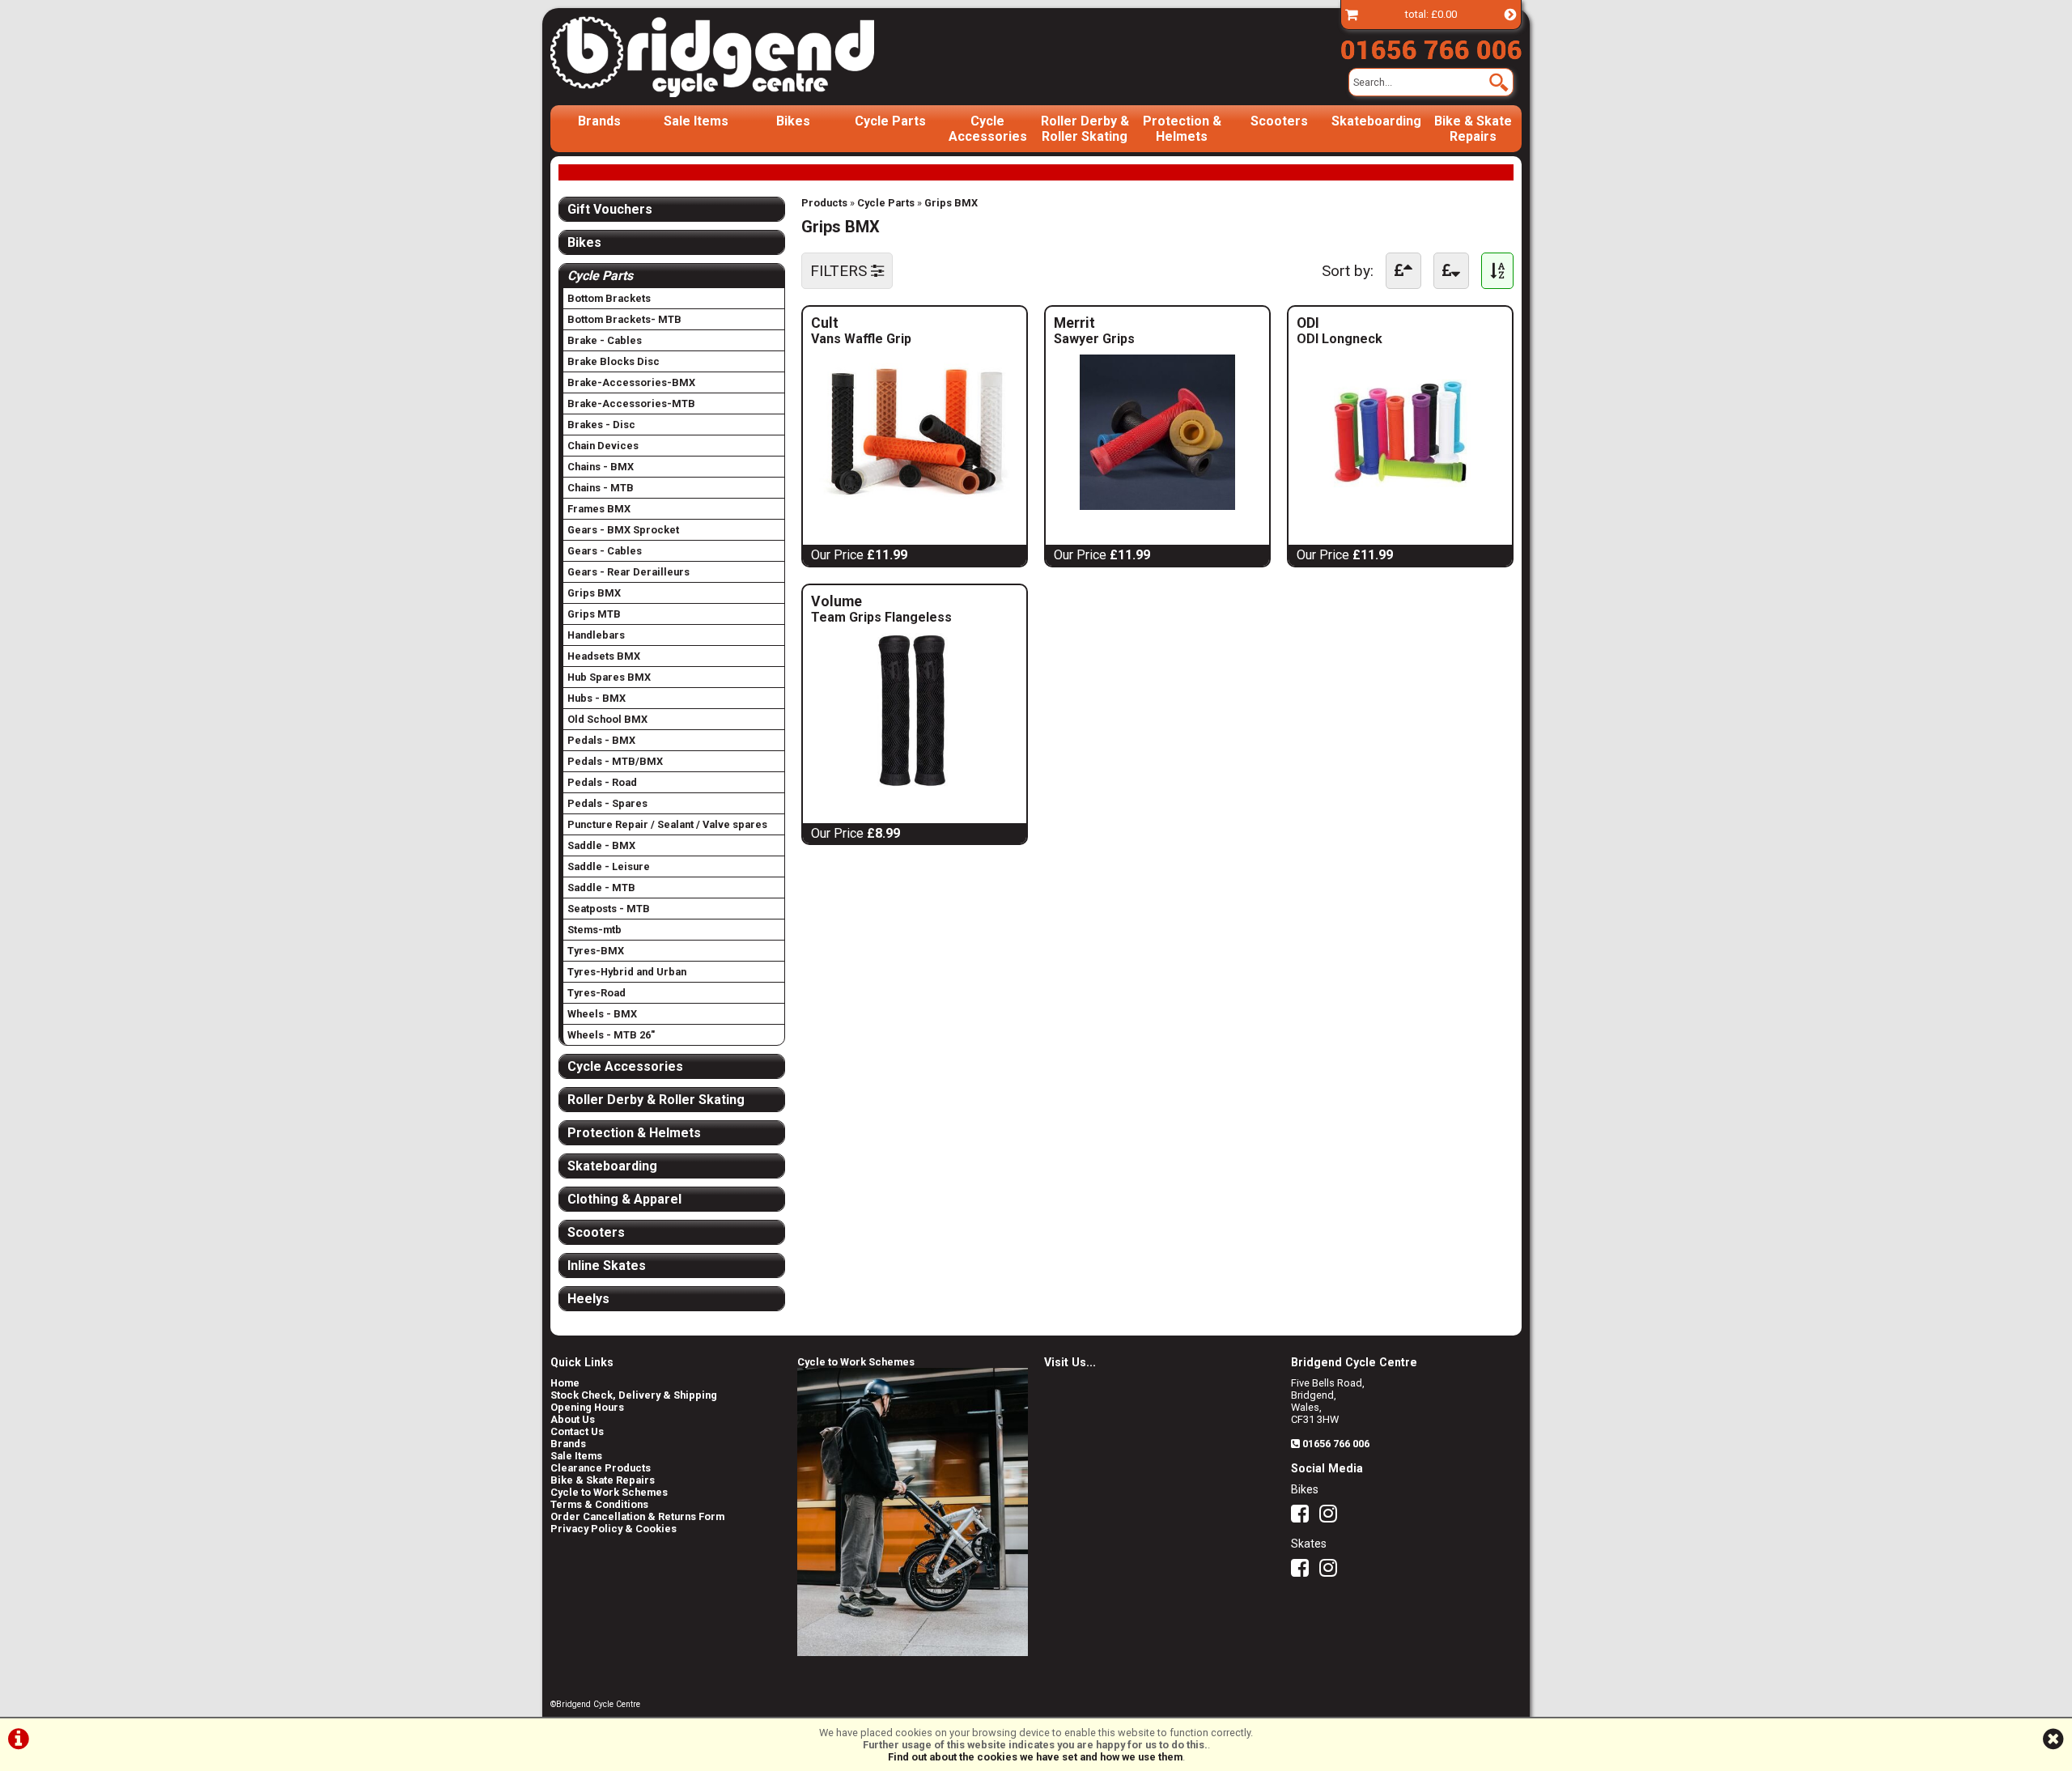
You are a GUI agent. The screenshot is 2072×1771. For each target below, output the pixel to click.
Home (565, 1383)
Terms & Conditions (599, 1504)
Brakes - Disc (601, 425)
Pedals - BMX (601, 740)
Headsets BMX (604, 656)
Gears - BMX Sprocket (623, 530)
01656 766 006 (1336, 1444)
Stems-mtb (594, 930)
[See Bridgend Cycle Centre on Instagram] (1332, 1517)
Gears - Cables (605, 551)
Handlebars (596, 635)
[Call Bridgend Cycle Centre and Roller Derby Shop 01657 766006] (1431, 46)
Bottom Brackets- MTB (624, 319)
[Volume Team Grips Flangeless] (915, 784)
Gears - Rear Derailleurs (628, 572)
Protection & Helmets (1182, 129)
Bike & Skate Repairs (1473, 129)
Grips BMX (951, 203)
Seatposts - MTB (609, 909)
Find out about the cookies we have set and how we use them (1035, 1757)
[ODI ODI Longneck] (1400, 505)
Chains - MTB (601, 488)
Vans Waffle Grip (861, 339)
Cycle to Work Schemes (609, 1492)
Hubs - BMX (597, 698)
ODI (1353, 323)
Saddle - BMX (601, 845)
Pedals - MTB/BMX (615, 761)
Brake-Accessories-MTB (631, 403)
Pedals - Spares (607, 803)
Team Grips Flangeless (881, 617)
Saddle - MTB (601, 888)
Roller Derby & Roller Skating (1085, 129)
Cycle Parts (890, 121)
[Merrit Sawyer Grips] (1157, 505)
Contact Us (577, 1431)
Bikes (793, 121)
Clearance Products (601, 1468)
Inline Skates (607, 1266)
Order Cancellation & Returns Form (637, 1516)
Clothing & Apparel (624, 1199)
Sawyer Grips (1094, 339)
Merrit (1117, 323)
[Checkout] (1352, 14)
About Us (573, 1419)
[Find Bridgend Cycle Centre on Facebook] (1304, 1517)
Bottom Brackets (609, 298)
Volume (911, 601)
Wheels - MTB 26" (611, 1035)
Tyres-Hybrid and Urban (627, 972)
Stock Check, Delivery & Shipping (634, 1395)
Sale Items (696, 121)
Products (824, 203)
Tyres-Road (597, 993)
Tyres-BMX (596, 951)
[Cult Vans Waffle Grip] (915, 505)
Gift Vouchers (610, 209)
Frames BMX (599, 509)
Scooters (1279, 121)
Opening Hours (587, 1407)
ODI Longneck (1340, 339)
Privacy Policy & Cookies (614, 1529)
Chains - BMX (601, 467)
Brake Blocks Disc (614, 361)
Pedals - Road (602, 782)
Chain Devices (603, 446)
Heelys (588, 1299)
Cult (879, 323)
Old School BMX (607, 719)
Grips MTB (594, 614)
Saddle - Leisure (609, 866)
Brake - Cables (605, 340)
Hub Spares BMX (609, 677)
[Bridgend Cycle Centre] (740, 57)
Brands (599, 121)
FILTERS (841, 271)
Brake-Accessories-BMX (631, 382)
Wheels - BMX (602, 1014)
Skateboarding (1376, 121)
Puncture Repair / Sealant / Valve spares (667, 824)
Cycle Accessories (988, 129)
